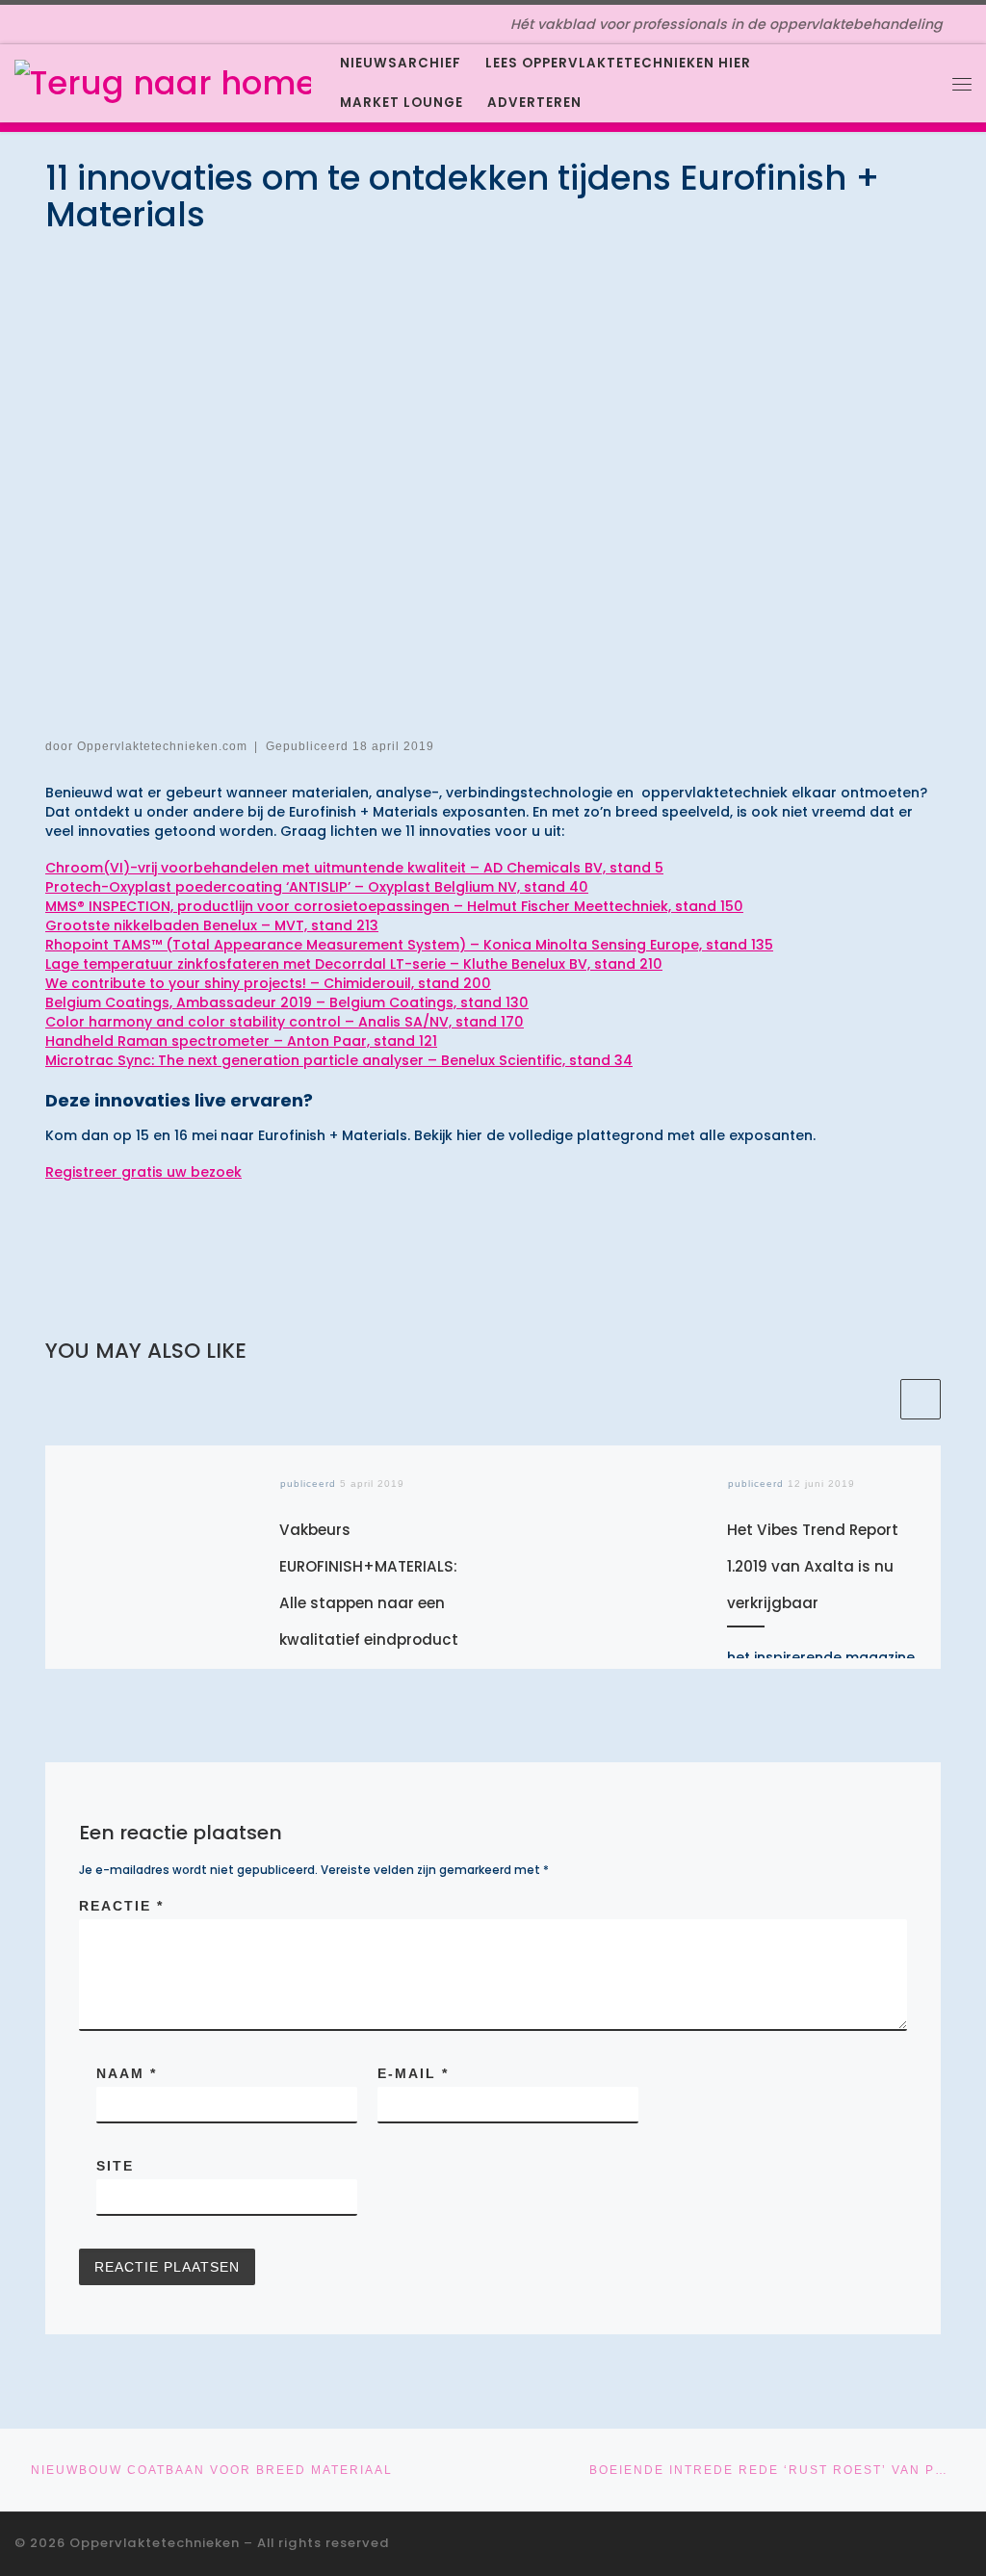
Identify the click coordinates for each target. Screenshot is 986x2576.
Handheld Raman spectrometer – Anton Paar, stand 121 (241, 1041)
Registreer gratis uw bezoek (143, 1172)
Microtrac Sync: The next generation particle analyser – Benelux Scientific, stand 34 (339, 1060)
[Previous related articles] (876, 1399)
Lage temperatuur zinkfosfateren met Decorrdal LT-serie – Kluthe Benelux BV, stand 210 (354, 964)
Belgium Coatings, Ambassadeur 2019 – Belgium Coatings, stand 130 (287, 1002)
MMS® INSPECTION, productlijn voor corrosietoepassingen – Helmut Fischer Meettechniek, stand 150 (394, 906)
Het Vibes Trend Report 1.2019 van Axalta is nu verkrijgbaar (813, 1566)
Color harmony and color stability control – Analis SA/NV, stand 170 (285, 1022)
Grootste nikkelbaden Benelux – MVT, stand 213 (212, 925)
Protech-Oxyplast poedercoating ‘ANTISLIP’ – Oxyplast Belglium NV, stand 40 (317, 887)
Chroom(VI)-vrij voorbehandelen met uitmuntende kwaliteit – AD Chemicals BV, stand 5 (354, 868)
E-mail (413, 2073)
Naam (127, 2073)
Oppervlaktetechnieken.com (162, 746)
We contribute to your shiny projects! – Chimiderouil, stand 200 (268, 983)
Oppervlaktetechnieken (155, 2543)
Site (115, 2166)
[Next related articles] (921, 1399)
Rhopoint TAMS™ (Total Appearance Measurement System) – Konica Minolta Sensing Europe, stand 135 (409, 945)
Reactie (121, 1906)
